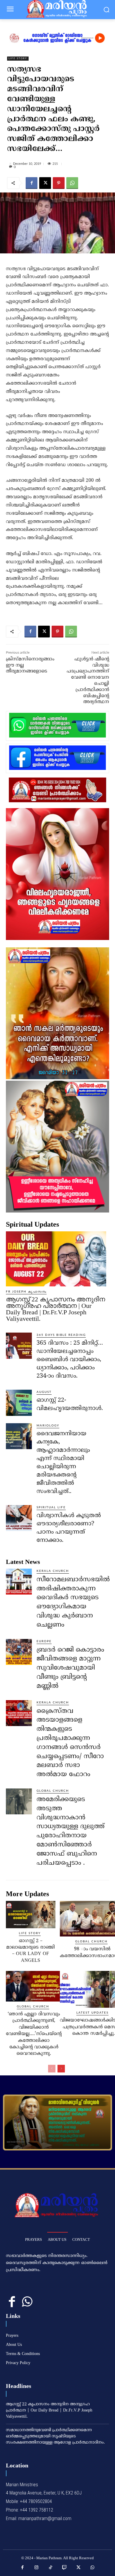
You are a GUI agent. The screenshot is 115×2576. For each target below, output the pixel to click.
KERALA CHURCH (53, 1571)
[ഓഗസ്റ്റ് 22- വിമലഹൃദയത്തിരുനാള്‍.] (19, 1403)
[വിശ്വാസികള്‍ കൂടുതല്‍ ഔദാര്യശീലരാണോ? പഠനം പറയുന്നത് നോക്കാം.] (19, 1518)
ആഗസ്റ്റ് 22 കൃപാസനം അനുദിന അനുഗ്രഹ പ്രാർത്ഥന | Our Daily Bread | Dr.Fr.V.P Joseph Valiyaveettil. (55, 1309)
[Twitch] (65, 2568)
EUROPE (44, 1641)
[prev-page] (52, 2069)
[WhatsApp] (72, 183)
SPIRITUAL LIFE (51, 1507)
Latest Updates (92, 2013)
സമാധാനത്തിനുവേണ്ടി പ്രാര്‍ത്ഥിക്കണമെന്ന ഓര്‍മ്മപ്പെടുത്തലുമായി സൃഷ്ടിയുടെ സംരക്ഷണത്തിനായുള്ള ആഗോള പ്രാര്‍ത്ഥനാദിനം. (55, 2436)
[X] (45, 183)
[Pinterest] (59, 183)
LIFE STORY (18, 59)
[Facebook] (32, 183)
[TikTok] (51, 2568)
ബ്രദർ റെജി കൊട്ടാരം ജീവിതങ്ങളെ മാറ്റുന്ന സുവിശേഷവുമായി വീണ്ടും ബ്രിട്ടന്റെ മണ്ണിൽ (70, 1668)
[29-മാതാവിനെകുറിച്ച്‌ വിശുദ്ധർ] (57, 2122)
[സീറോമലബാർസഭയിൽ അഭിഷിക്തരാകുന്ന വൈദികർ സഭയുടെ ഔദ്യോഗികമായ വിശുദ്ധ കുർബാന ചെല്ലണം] (19, 1582)
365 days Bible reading (61, 1335)
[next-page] (61, 2069)
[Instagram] (37, 2568)
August (44, 1392)
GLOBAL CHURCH (53, 1791)
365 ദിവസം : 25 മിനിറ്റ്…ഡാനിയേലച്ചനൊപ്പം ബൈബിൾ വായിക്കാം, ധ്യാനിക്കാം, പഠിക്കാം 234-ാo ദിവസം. (70, 1360)
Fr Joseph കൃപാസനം (26, 1292)
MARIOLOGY (48, 1426)
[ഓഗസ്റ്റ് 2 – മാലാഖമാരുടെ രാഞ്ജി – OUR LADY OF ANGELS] (31, 1914)
